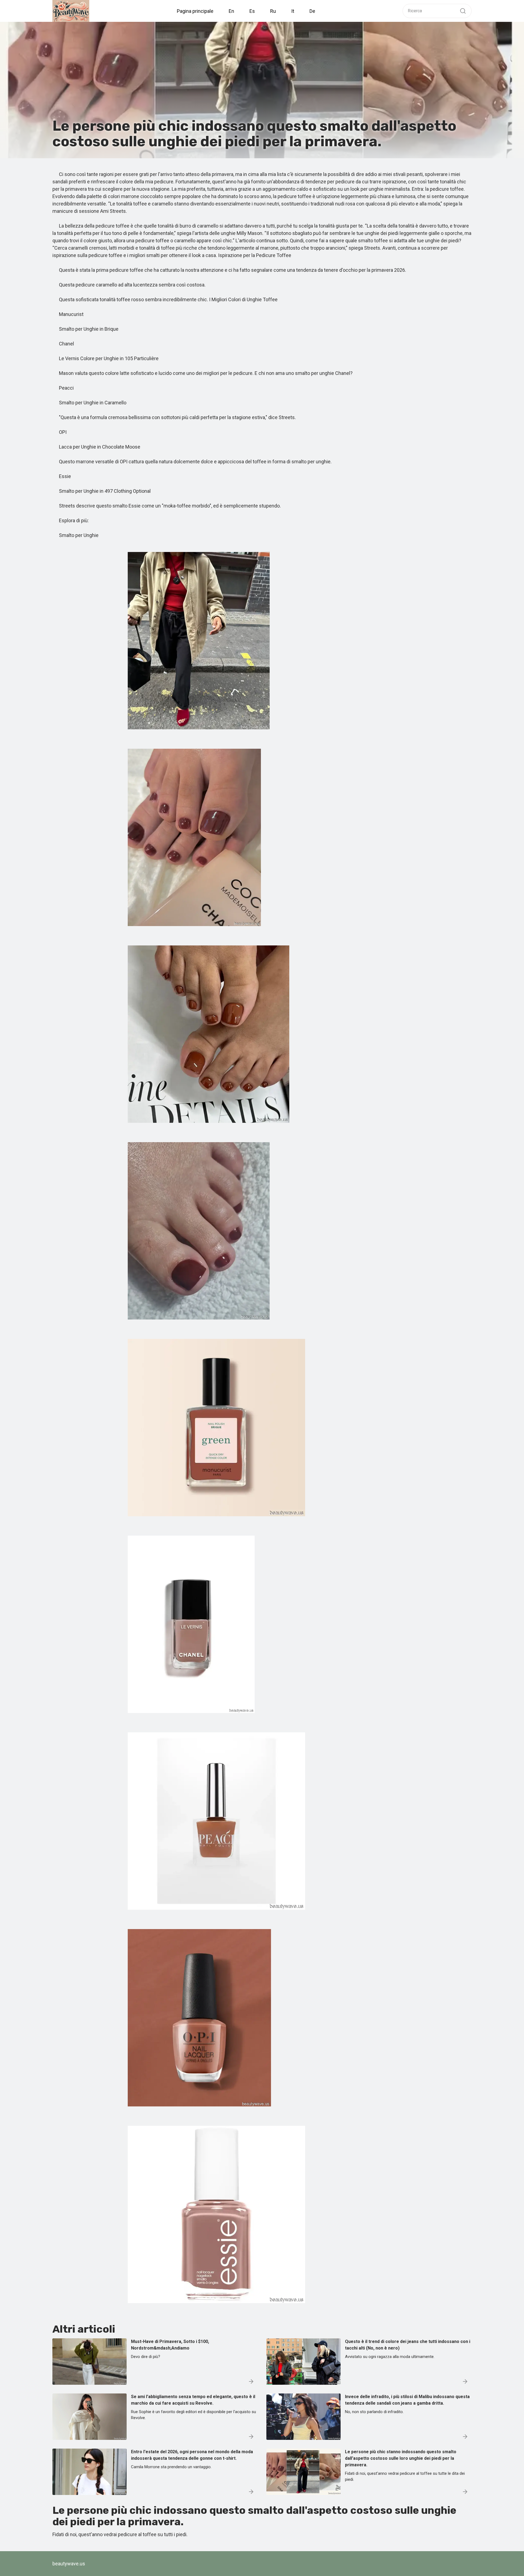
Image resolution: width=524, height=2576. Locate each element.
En (231, 11)
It (293, 11)
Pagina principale (195, 11)
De (312, 11)
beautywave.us (69, 2564)
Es (252, 11)
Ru (273, 11)
